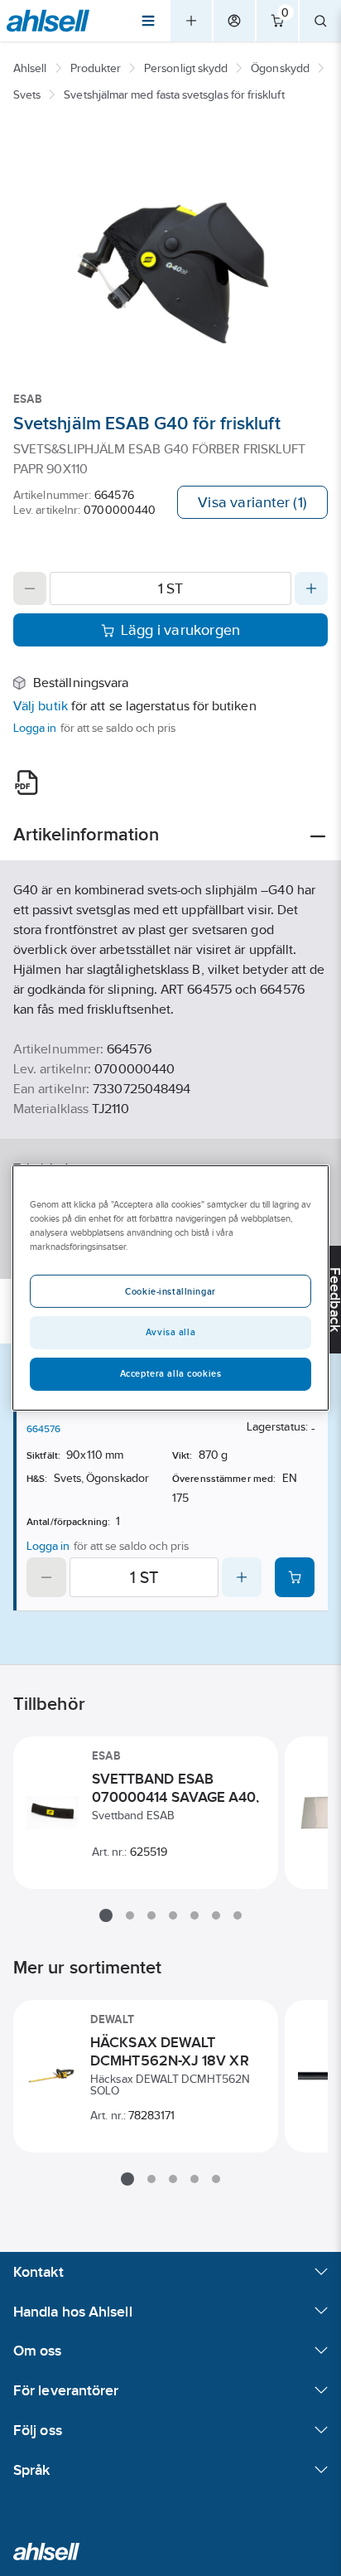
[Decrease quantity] (30, 588)
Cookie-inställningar (170, 1291)
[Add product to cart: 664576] (295, 1577)
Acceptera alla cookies (171, 1373)
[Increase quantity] (311, 588)
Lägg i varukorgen (181, 630)
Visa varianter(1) (252, 502)
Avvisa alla (170, 1332)
